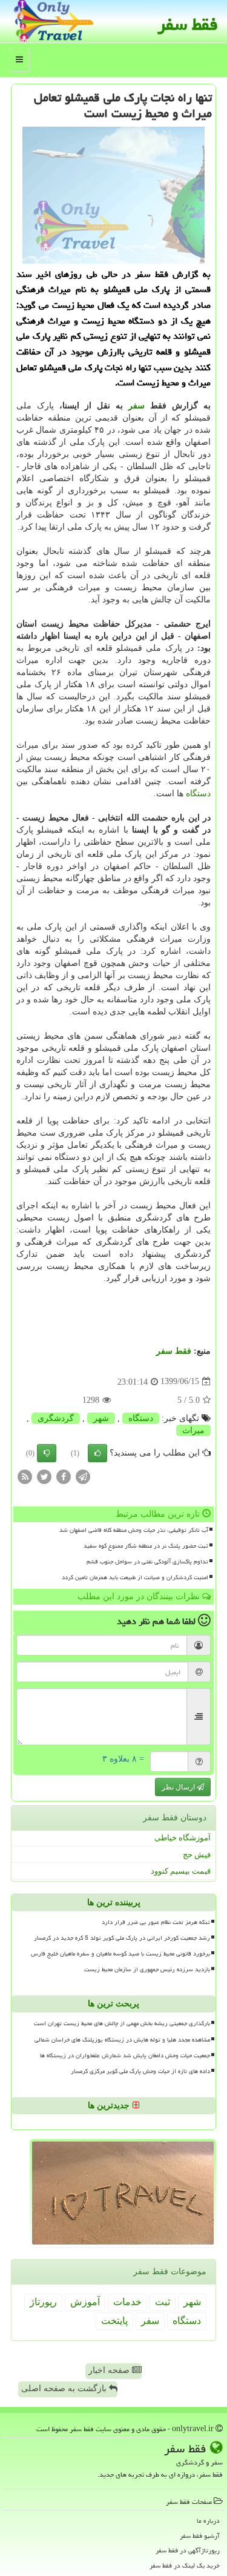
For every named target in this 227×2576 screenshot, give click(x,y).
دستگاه (198, 794)
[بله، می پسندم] (97, 1453)
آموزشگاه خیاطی (183, 1838)
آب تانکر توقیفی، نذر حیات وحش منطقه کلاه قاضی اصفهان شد (134, 1530)
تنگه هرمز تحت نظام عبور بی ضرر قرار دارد (156, 1922)
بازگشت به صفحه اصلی (65, 2388)
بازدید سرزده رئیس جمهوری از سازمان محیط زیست (147, 1969)
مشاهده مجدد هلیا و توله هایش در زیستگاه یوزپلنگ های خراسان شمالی (122, 2040)
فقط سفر (188, 24)
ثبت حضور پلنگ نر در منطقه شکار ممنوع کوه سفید (146, 1546)
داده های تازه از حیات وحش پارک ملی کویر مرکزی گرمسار (140, 2071)
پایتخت (114, 2321)
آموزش (85, 2302)
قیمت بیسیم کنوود (181, 1871)
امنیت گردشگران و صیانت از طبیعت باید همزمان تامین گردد (135, 1577)
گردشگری (56, 1418)
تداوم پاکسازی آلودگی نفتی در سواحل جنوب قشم (147, 1562)
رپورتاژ (43, 2302)
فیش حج (197, 1855)
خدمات (127, 2302)
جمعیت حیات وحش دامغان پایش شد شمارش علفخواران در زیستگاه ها (125, 2055)
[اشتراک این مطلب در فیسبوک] (64, 1476)
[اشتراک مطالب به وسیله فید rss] (25, 1476)
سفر (137, 406)
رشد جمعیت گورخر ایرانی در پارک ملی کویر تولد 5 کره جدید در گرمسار (122, 1938)
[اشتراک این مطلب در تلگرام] (83, 1476)
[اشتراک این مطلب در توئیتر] (44, 1476)
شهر (101, 1418)
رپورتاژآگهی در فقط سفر (188, 2550)
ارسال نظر (179, 1787)
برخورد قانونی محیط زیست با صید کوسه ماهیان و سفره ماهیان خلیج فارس (120, 1954)
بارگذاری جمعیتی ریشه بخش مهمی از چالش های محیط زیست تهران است (122, 2023)
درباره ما (208, 2521)
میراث (193, 1430)
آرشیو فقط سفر (200, 2536)
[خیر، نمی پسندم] (47, 1453)
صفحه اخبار (110, 2370)
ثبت (163, 2302)
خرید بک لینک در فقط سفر (185, 2565)
